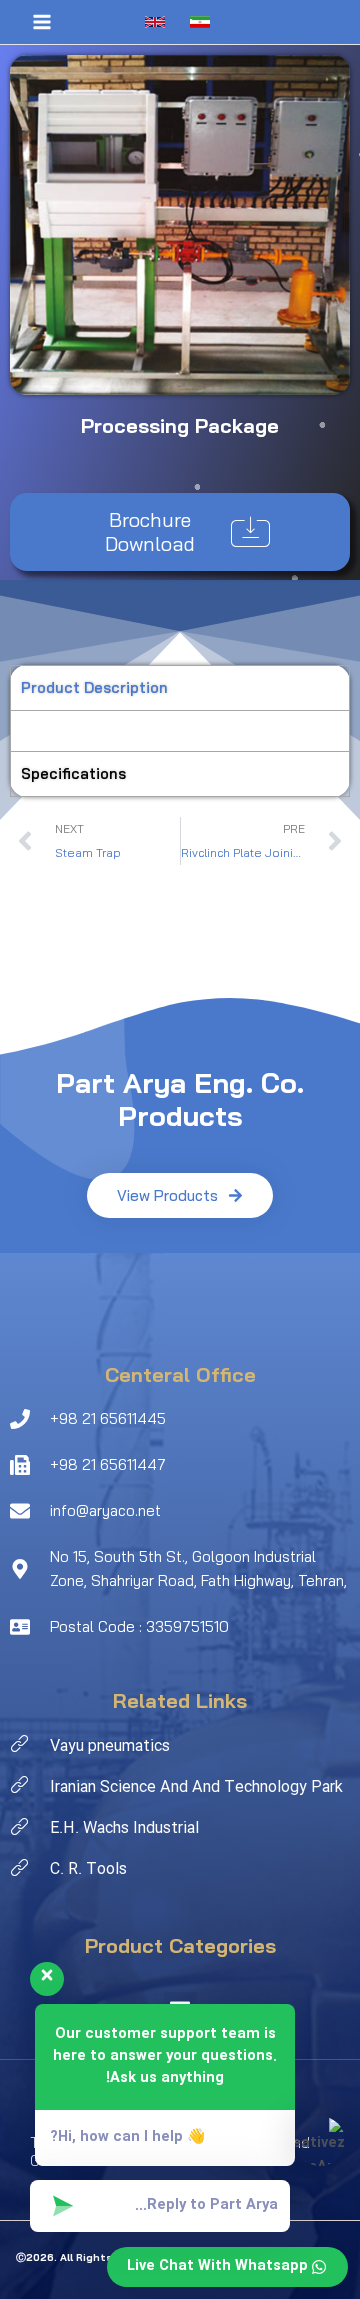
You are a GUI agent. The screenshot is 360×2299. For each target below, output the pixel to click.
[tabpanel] (180, 730)
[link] (157, 22)
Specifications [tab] (73, 773)
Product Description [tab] (94, 687)
